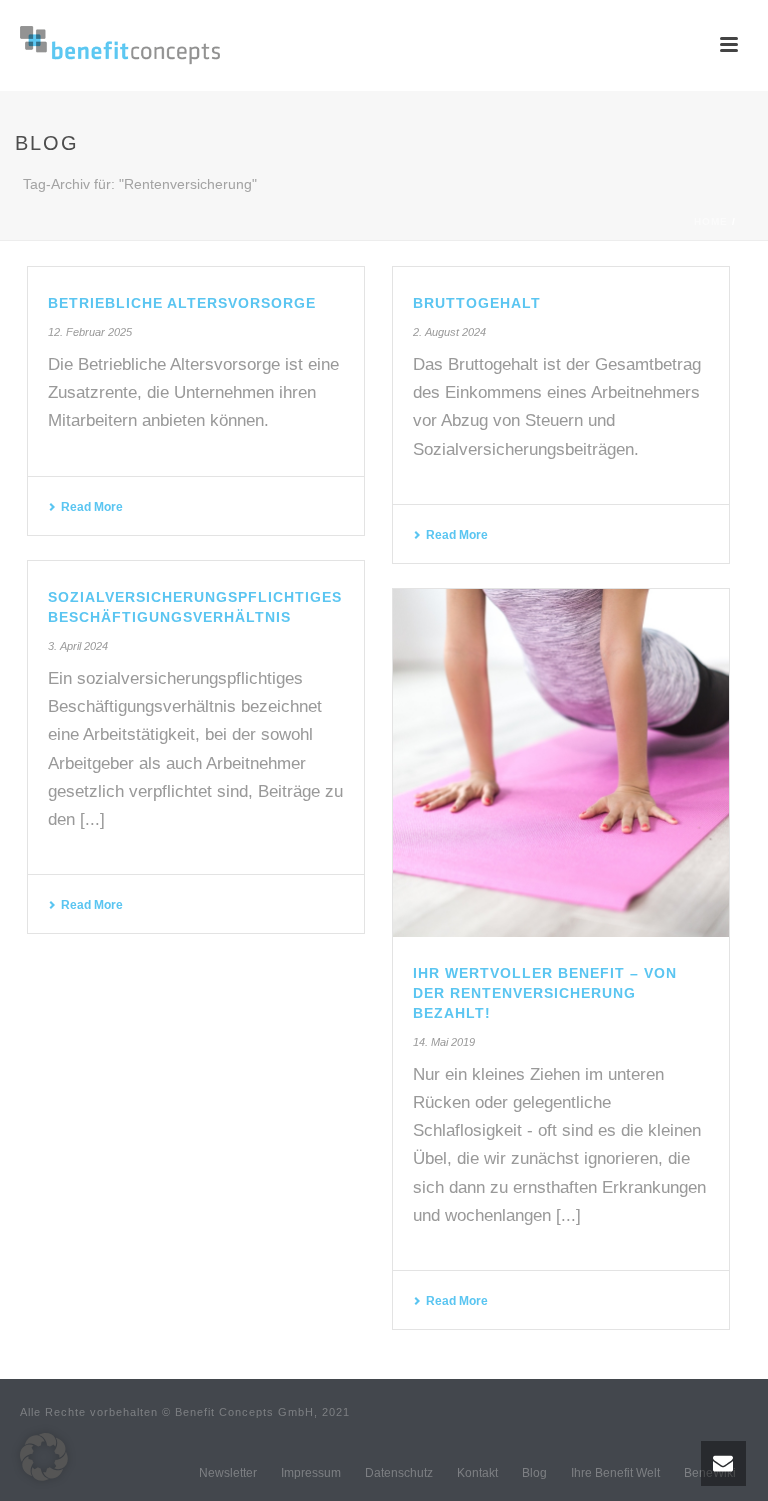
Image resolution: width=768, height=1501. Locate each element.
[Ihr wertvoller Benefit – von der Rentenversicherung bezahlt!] (561, 763)
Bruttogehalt (477, 303)
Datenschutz (399, 1473)
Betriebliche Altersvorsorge (182, 303)
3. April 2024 (78, 646)
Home (711, 221)
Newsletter (228, 1473)
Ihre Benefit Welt (615, 1473)
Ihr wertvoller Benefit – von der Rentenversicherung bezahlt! (545, 993)
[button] (44, 1457)
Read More (92, 507)
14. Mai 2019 (444, 1042)
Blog (534, 1473)
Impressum (311, 1473)
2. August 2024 (449, 332)
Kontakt (477, 1473)
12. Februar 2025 (90, 332)
